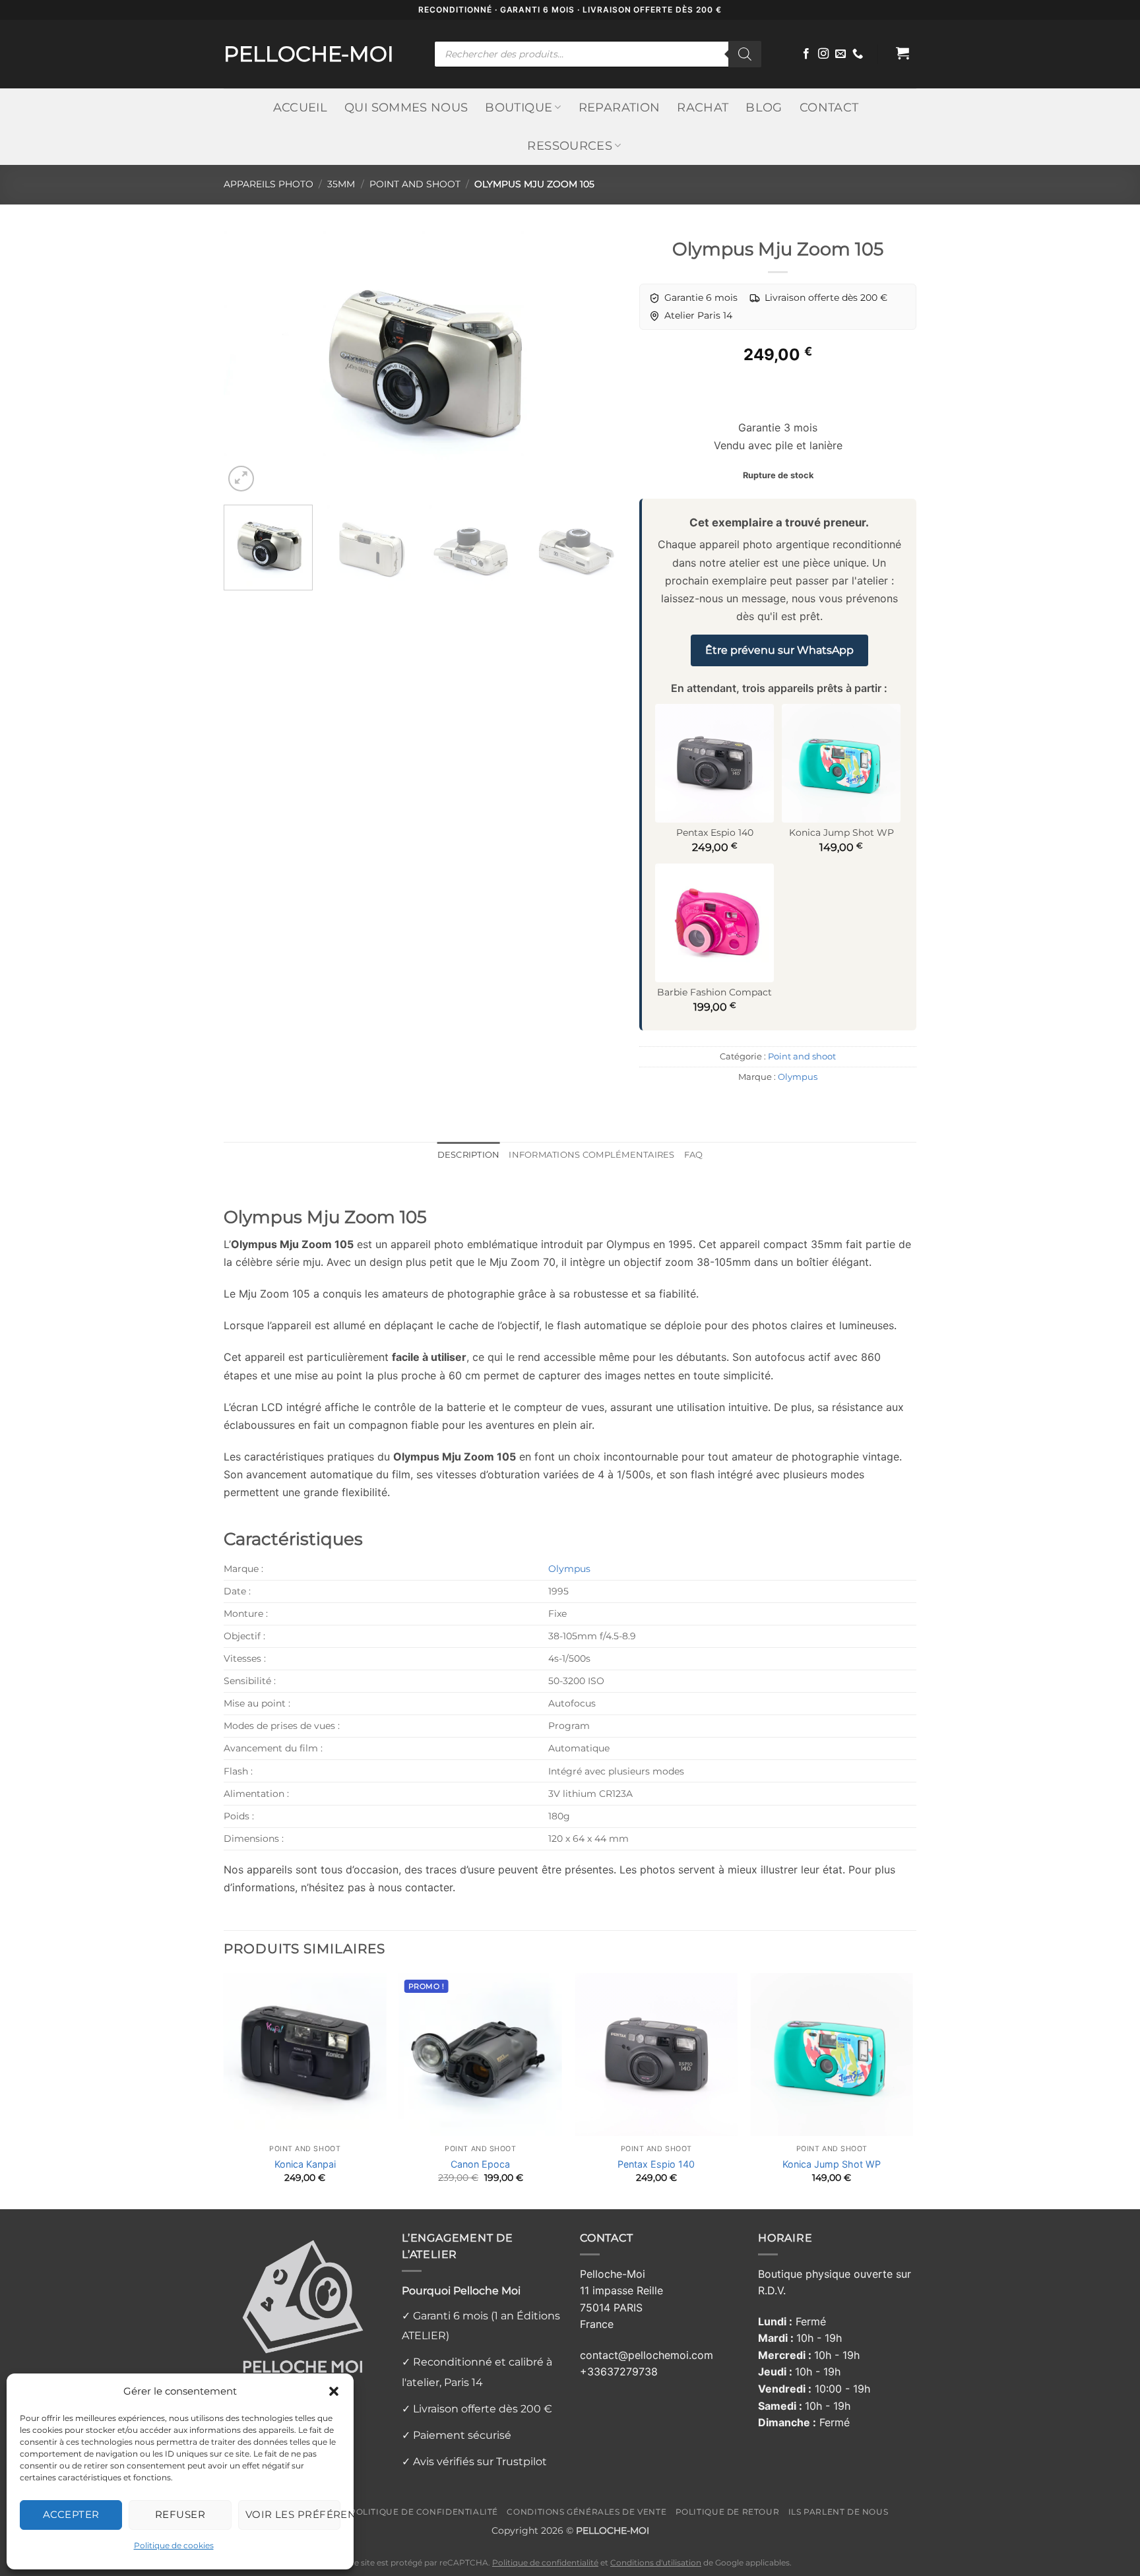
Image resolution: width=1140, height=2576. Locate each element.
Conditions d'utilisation (656, 2563)
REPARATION (619, 107)
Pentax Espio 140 (656, 2164)
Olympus (798, 1077)
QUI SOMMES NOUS (406, 107)
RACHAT (703, 107)
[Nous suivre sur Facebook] (806, 54)
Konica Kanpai (305, 2164)
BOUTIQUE (519, 107)
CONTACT (829, 107)
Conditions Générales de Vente (586, 2512)
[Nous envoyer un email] (840, 54)
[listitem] (693, 298)
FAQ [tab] (694, 1155)
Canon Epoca (480, 2164)
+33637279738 (619, 2372)
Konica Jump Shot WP (832, 2164)
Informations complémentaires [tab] (591, 1155)
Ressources (570, 145)
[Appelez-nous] (858, 54)
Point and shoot (415, 184)
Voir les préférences (293, 2514)
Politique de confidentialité (424, 2512)
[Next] (595, 363)
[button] (334, 2391)
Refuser (180, 2514)
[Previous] (248, 363)
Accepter (71, 2514)
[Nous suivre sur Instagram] (823, 54)
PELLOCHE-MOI (309, 54)
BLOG (764, 107)
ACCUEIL (300, 107)
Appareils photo (269, 184)
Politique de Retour (728, 2512)
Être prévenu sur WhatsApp (779, 650)
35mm (341, 184)
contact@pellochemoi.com (647, 2355)
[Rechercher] (745, 54)
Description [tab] (469, 1155)
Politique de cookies (174, 2545)
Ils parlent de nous (839, 2512)
